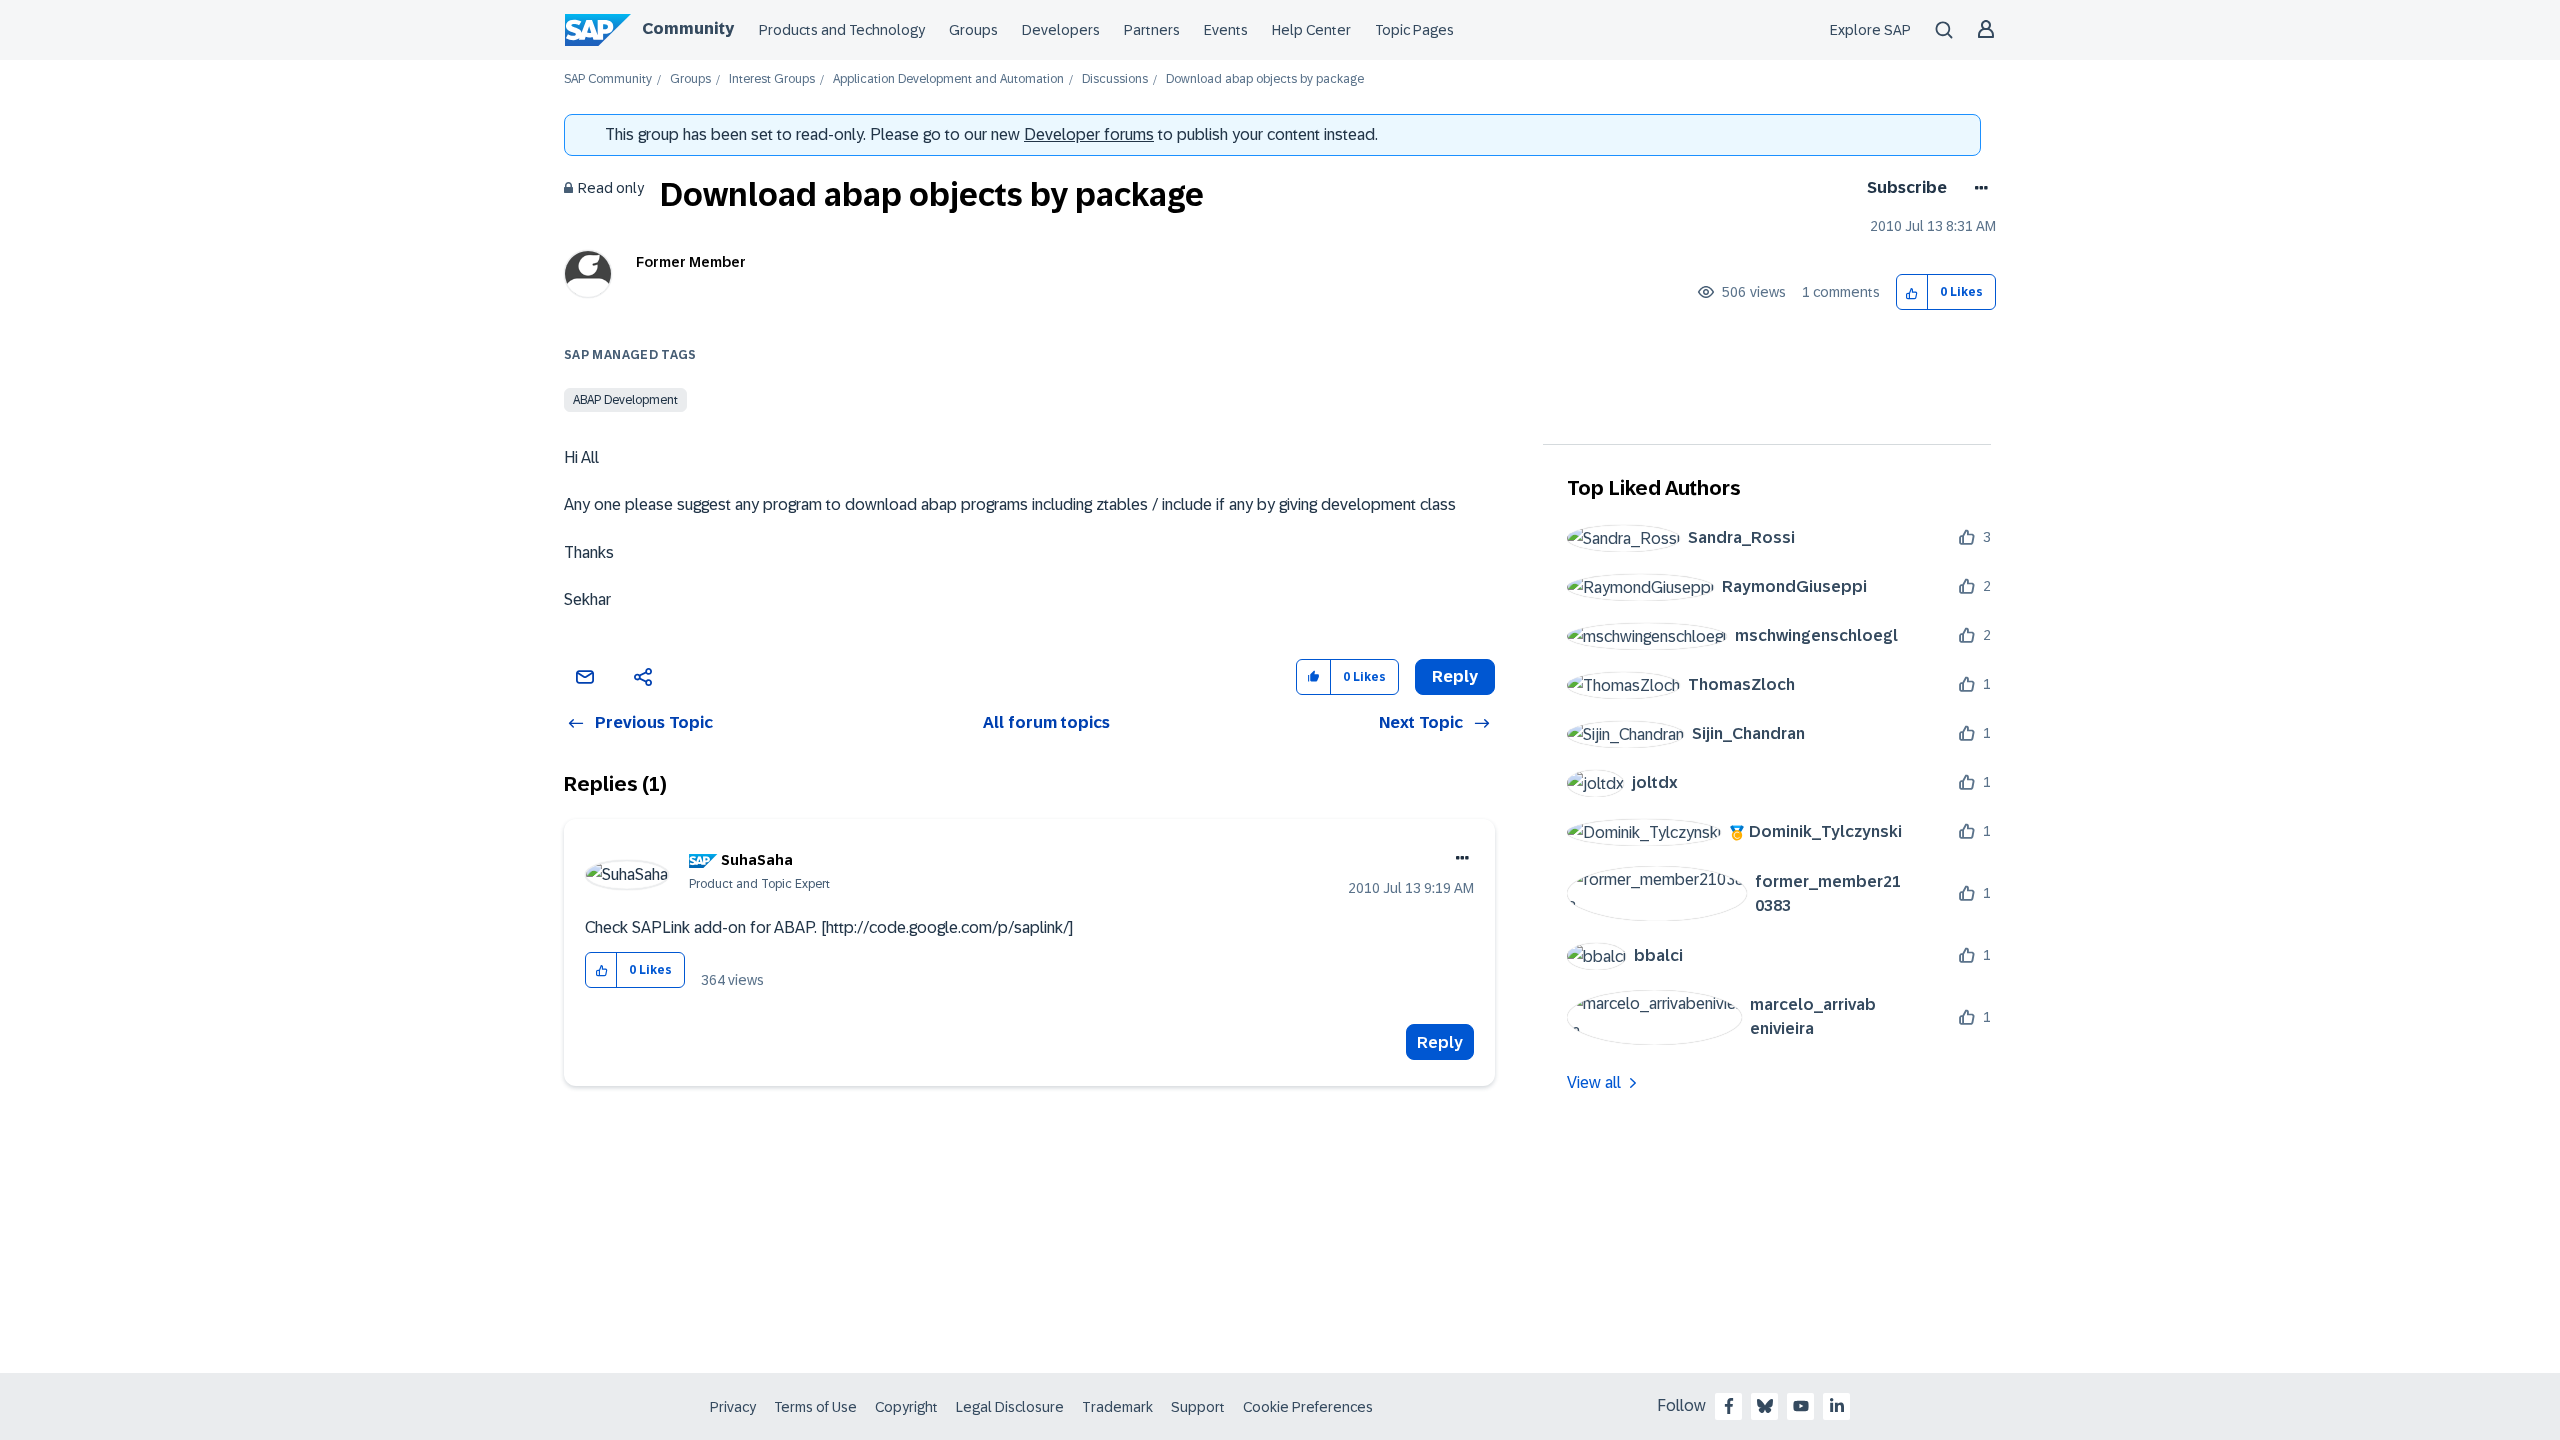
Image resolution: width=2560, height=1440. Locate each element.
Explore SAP (1870, 30)
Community (688, 28)
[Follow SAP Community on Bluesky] (1765, 1406)
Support (1198, 1407)
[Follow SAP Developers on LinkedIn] (1837, 1406)
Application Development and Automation (948, 79)
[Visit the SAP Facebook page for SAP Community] (1729, 1406)
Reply (1440, 1042)
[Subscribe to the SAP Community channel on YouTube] (1801, 1406)
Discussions (1115, 79)
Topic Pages (1414, 30)
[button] (1912, 292)
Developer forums (1089, 134)
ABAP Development (625, 400)
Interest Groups (772, 79)
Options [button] (1977, 188)
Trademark (1117, 1407)
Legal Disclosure (1010, 1407)
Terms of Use (815, 1407)
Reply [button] (1455, 676)
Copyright (906, 1407)
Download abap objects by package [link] (1265, 79)
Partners (1152, 30)
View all (1594, 1082)
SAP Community (608, 79)
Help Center (1311, 30)
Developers (1061, 30)
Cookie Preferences (1308, 1407)
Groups (973, 30)
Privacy (733, 1407)
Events (1226, 30)
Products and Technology (842, 30)
